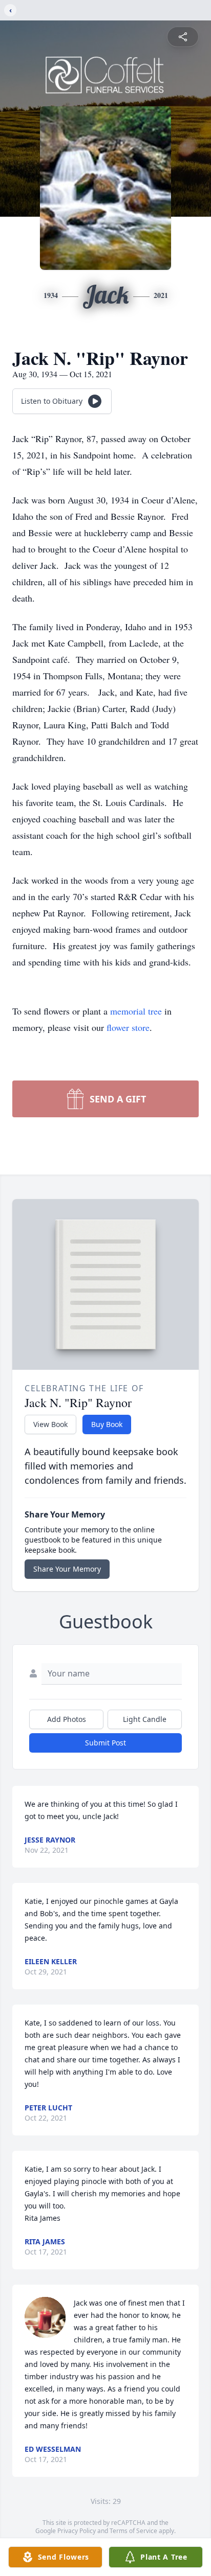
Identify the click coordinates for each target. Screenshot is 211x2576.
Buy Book (107, 1424)
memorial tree (136, 1011)
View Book (50, 1424)
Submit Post (105, 1743)
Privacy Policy (77, 2531)
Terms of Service (133, 2531)
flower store (128, 1027)
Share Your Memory (67, 1569)
